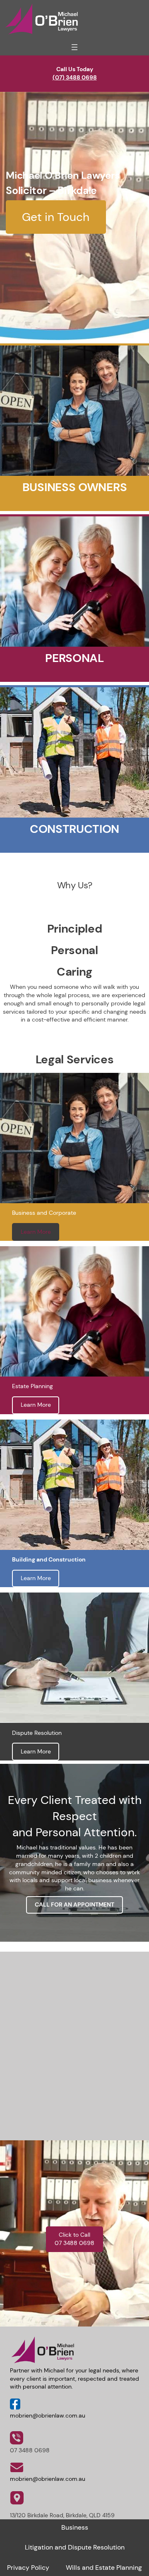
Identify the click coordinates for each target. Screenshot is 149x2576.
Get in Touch (56, 217)
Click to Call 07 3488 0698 (74, 2239)
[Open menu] (74, 47)
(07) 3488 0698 (75, 77)
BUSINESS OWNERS (74, 487)
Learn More (36, 1232)
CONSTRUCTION (74, 829)
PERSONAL (74, 658)
